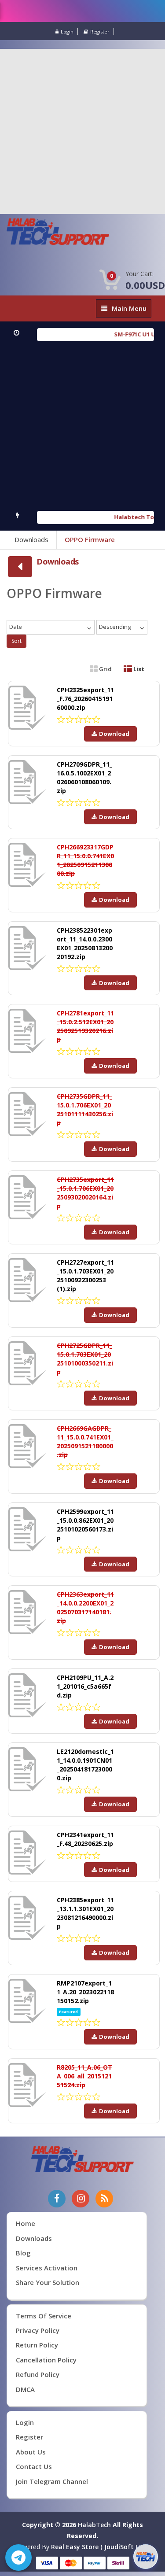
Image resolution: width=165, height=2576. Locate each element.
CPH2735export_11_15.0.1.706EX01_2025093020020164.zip (85, 1193)
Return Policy (37, 2345)
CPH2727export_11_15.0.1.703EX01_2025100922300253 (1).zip (85, 1275)
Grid (105, 669)
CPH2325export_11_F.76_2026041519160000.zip (85, 699)
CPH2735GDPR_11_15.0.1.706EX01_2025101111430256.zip (85, 1109)
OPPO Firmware (90, 539)
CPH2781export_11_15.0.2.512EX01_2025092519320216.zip (85, 1026)
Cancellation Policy (46, 2360)
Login (67, 31)
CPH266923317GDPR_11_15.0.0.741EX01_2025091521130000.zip (85, 860)
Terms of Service (44, 2316)
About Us (31, 2452)
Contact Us (34, 2466)
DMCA (25, 2389)
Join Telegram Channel (52, 2481)
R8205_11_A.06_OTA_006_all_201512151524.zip (84, 2076)
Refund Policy (38, 2374)
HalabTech (94, 2525)
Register (100, 31)
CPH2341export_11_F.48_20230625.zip (85, 1839)
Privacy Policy (38, 2330)
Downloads (31, 539)
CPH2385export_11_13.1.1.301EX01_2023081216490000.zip (85, 1913)
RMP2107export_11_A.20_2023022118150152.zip (85, 1992)
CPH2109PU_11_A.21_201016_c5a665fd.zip (85, 1686)
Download (114, 734)
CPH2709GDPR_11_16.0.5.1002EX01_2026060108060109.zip (84, 777)
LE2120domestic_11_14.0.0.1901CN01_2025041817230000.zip (85, 1765)
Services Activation (47, 2268)
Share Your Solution (48, 2282)
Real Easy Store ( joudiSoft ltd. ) (101, 2547)
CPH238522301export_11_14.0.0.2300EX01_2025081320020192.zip (85, 943)
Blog (23, 2253)
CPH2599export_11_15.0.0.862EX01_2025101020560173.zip (85, 1525)
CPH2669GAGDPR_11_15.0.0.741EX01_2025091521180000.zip (85, 1441)
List (138, 669)
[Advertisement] (82, 131)
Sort (16, 641)
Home (26, 2223)
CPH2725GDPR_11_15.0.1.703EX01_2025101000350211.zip (85, 1359)
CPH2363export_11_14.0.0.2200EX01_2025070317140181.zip (85, 1607)
